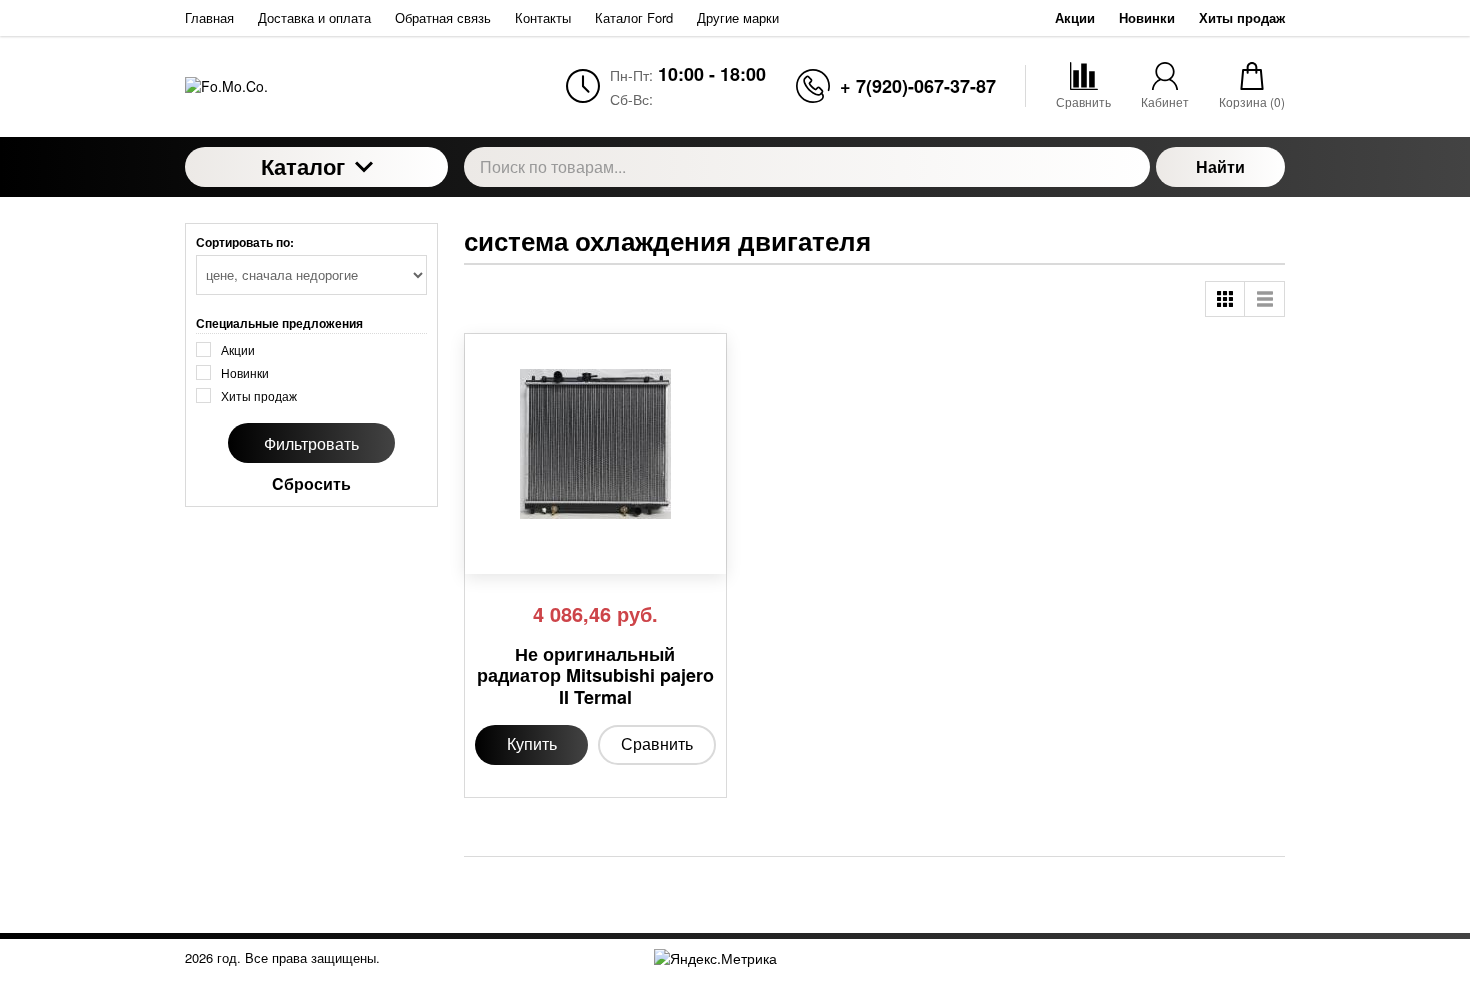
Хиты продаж (1242, 17)
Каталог (303, 166)
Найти (1220, 166)
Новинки (1147, 17)
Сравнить (657, 743)
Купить (532, 743)
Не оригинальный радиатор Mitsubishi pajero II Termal (595, 676)
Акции (1075, 17)
